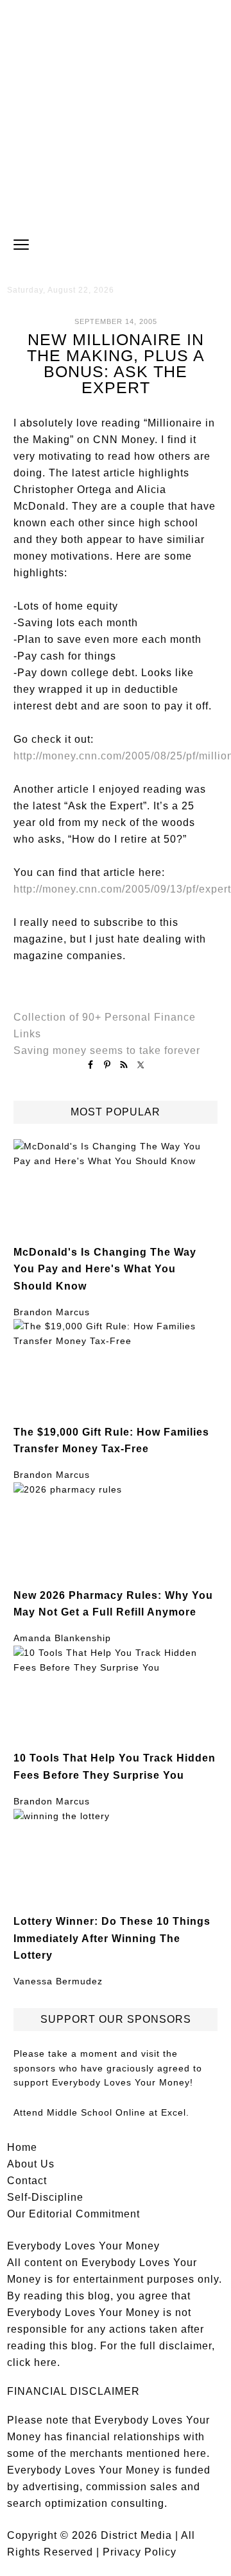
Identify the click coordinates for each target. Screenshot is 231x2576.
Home (22, 2147)
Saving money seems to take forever (107, 1050)
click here (32, 2362)
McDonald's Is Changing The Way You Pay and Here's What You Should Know (105, 1269)
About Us (31, 2164)
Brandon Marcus (52, 1312)
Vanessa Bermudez (58, 1981)
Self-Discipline (45, 2197)
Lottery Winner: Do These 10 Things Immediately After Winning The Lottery (112, 1938)
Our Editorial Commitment (73, 2214)
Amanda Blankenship (62, 1638)
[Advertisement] (116, 115)
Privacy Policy (140, 2552)
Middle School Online (96, 2112)
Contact (27, 2181)
